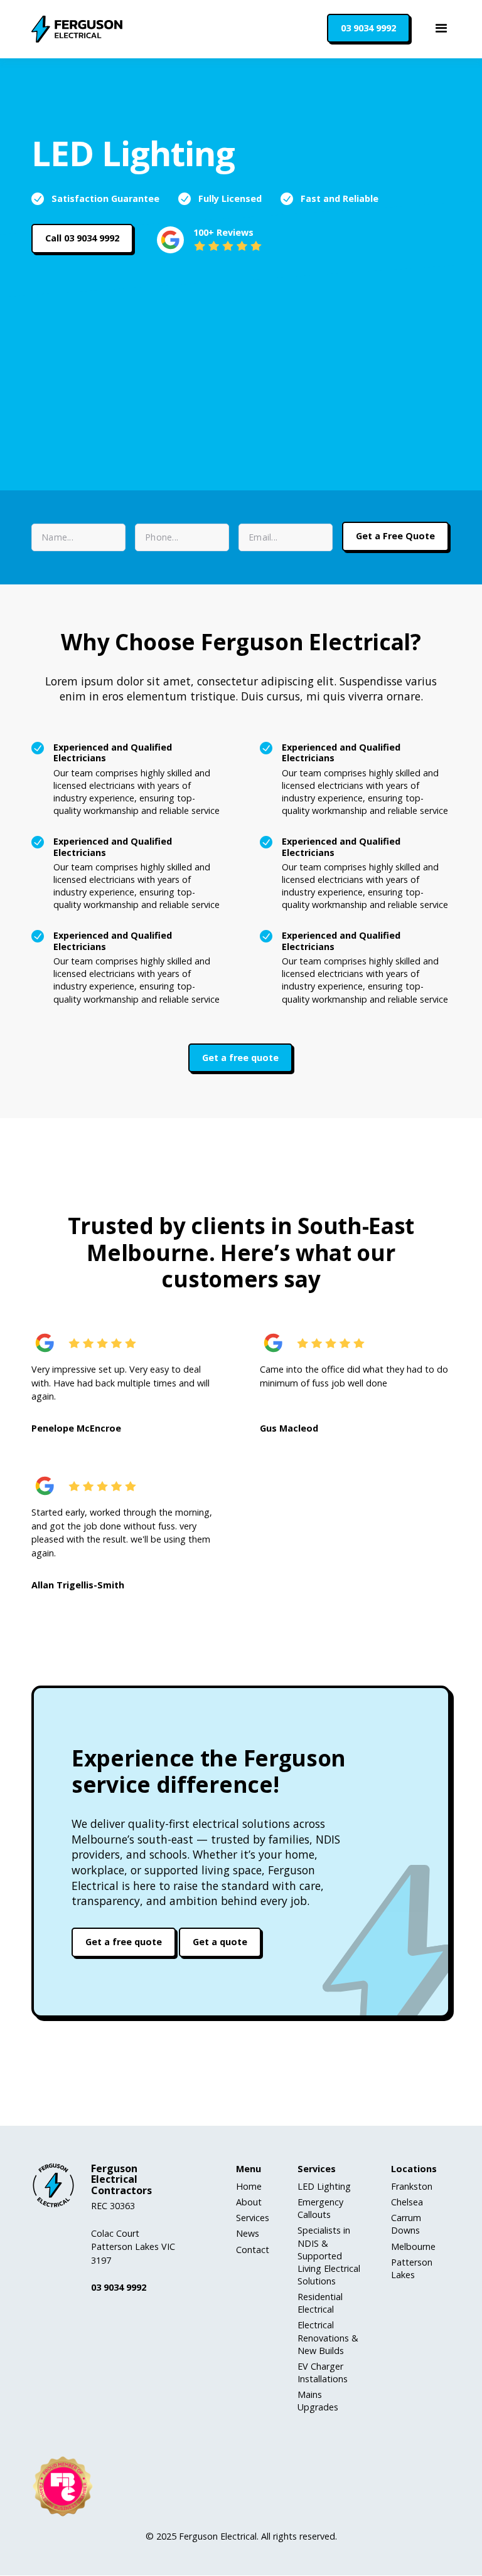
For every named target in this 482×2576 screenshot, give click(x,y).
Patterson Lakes (412, 2268)
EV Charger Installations (323, 2373)
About (249, 2202)
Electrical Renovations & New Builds (328, 2337)
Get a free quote (240, 1058)
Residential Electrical (320, 2303)
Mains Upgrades (318, 2401)
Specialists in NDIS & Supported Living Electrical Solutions (329, 2256)
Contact (253, 2250)
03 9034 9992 (368, 28)
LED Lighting (324, 2186)
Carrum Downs (406, 2224)
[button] (442, 29)
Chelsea (407, 2202)
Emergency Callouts (320, 2208)
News (248, 2233)
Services (253, 2218)
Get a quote (220, 1942)
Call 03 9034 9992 (82, 238)
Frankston (412, 2186)
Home (249, 2186)
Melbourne (413, 2246)
